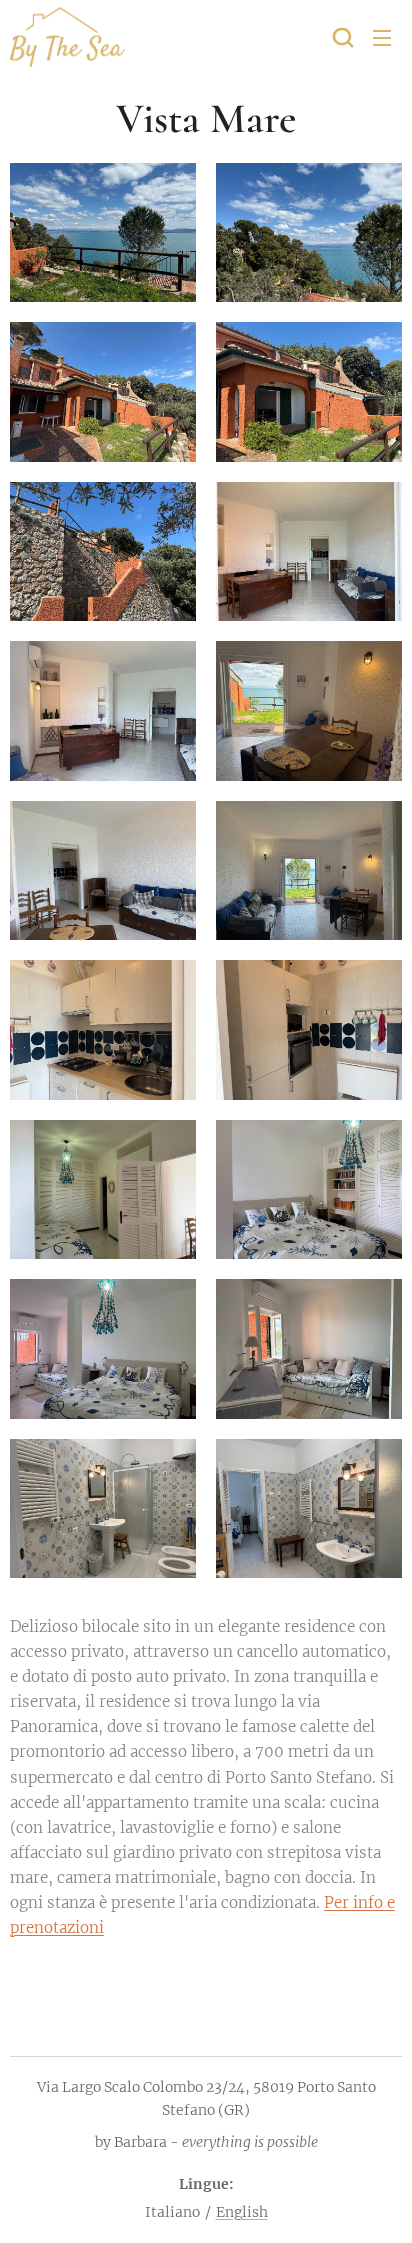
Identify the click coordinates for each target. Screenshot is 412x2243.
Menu (382, 37)
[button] (343, 37)
